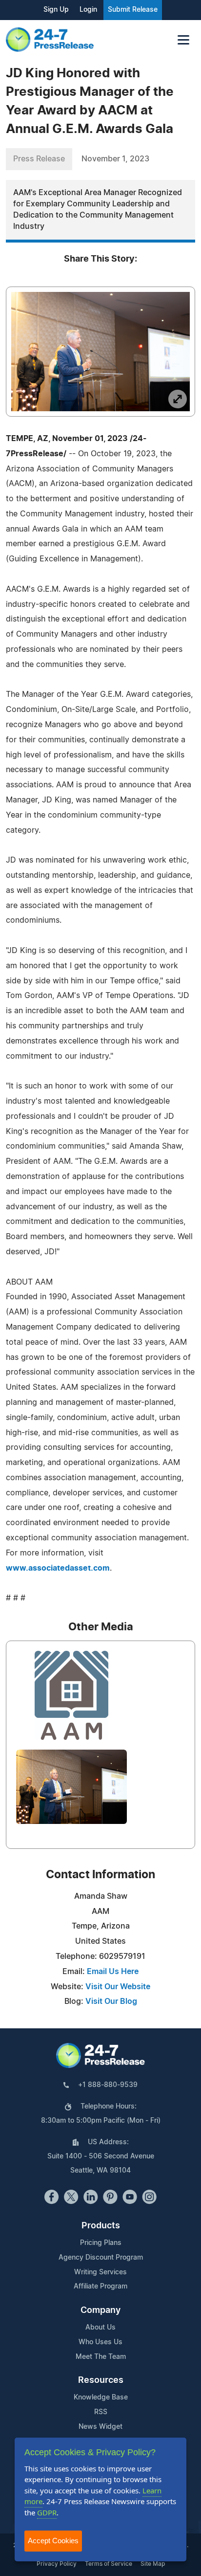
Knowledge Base (101, 2398)
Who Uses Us (100, 2342)
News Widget (100, 2427)
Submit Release (133, 10)
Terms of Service (109, 2564)
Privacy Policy (57, 2564)
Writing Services (100, 2272)
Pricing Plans (101, 2243)
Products (101, 2226)
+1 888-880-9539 (108, 2085)
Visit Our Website (118, 1987)
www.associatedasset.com (58, 1568)
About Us (100, 2328)
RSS (101, 2412)
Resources (101, 2380)
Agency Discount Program (101, 2258)
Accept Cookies (53, 2541)
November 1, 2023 (115, 159)
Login (88, 10)
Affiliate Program (100, 2287)
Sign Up (56, 10)
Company (100, 2310)
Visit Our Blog (111, 2001)
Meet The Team (101, 2357)
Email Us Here (113, 1972)
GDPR (47, 2512)
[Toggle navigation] (183, 40)
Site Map (153, 2564)
